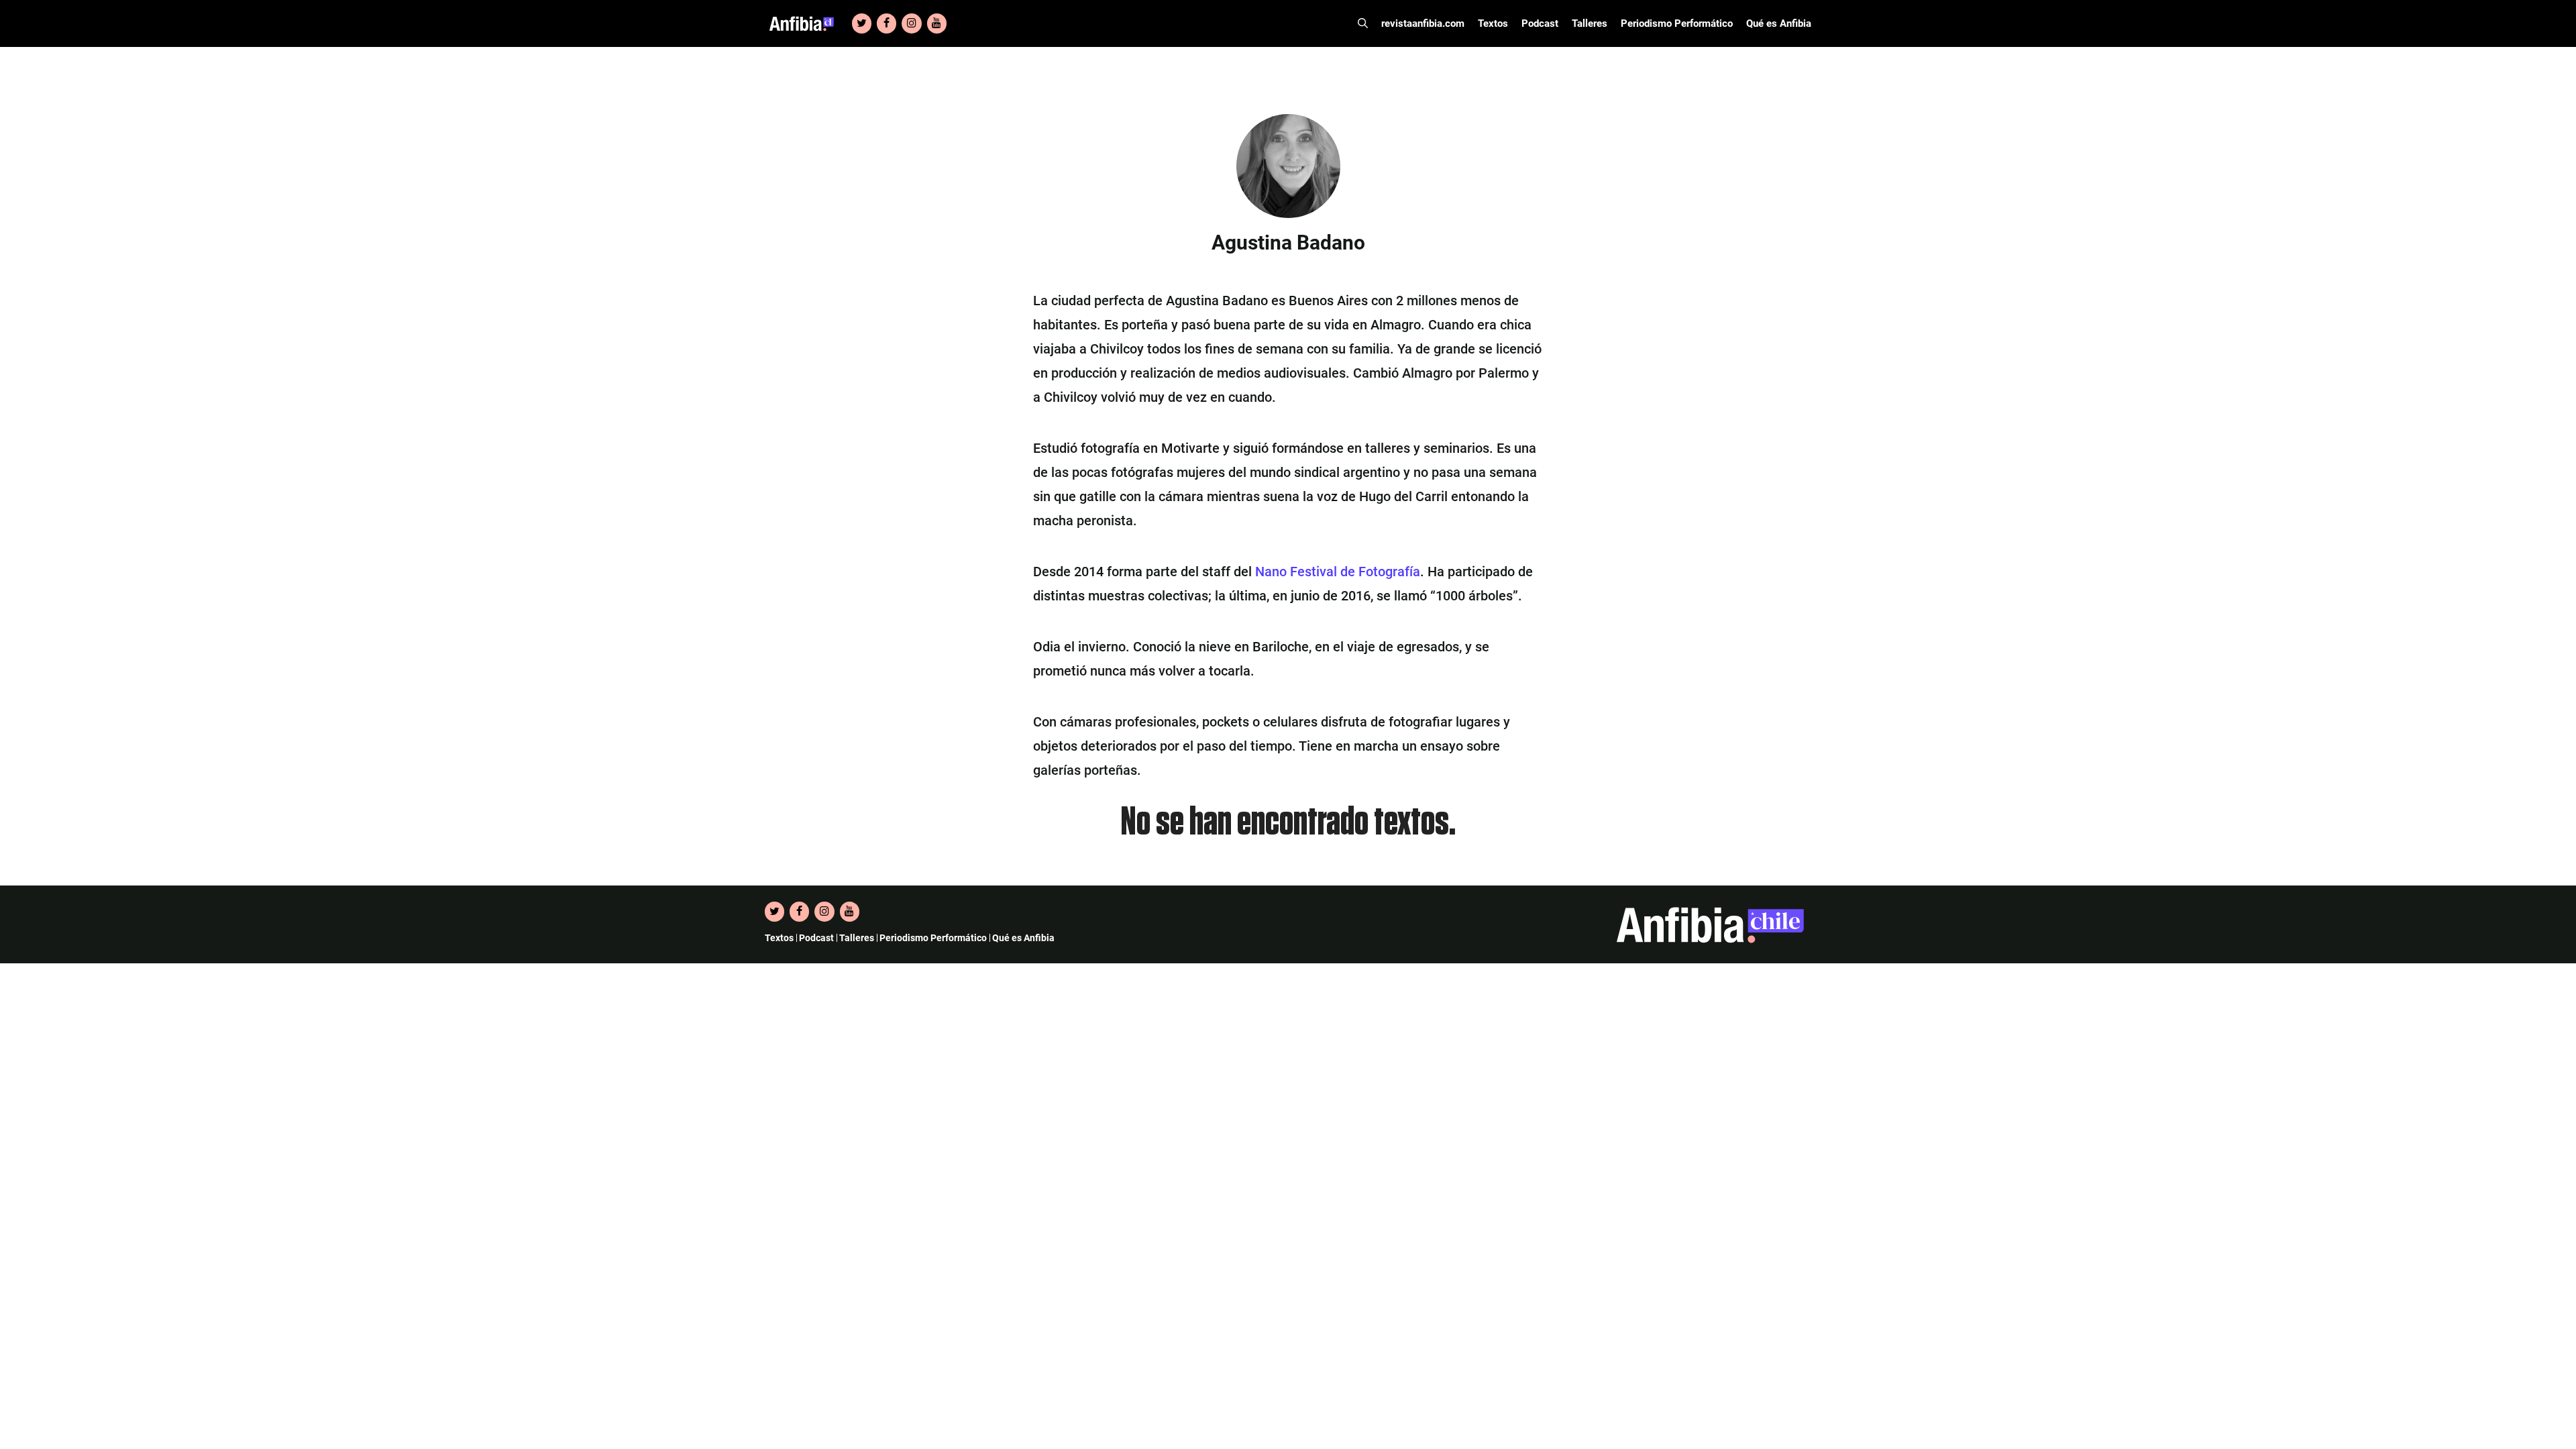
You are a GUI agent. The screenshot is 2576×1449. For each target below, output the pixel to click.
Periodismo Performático (1677, 23)
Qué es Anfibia (1779, 23)
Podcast (1540, 23)
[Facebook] (887, 23)
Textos (1493, 23)
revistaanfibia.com (1423, 23)
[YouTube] (937, 23)
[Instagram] (911, 23)
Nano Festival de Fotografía (1338, 572)
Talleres (1590, 23)
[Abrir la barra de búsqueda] (1363, 23)
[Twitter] (862, 23)
